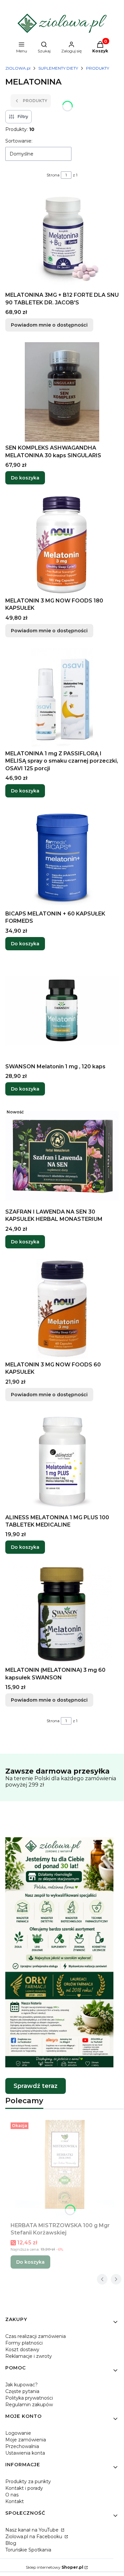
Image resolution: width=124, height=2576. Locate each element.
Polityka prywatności (29, 2398)
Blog (11, 2543)
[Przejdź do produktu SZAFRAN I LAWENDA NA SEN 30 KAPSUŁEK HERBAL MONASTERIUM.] (62, 1156)
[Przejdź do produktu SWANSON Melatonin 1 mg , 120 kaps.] (62, 1011)
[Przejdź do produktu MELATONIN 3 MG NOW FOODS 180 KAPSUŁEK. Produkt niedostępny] (62, 545)
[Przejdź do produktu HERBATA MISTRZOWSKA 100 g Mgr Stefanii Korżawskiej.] (65, 2169)
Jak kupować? (21, 2385)
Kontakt (15, 2501)
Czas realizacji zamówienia (36, 2336)
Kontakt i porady (24, 2488)
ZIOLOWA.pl (18, 68)
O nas (12, 2495)
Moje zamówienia (26, 2440)
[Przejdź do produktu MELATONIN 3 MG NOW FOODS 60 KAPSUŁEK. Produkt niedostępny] (62, 1309)
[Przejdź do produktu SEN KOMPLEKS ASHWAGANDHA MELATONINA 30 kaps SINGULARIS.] (62, 392)
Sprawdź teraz (36, 2086)
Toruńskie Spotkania (28, 2550)
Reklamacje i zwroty (29, 2356)
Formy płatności (24, 2343)
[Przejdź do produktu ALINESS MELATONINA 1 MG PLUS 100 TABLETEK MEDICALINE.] (62, 1462)
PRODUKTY (98, 68)
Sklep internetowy (55, 2567)
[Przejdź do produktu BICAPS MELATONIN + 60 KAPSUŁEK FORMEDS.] (62, 858)
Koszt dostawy (22, 2350)
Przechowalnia (22, 2446)
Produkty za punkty (28, 2482)
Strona (53, 175)
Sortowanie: (19, 141)
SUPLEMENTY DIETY (58, 68)
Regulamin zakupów (29, 2405)
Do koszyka (25, 478)
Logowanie (18, 2433)
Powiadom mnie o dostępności (49, 325)
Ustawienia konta (25, 2453)
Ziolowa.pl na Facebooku (34, 2537)
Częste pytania (22, 2391)
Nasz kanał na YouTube (33, 2530)
